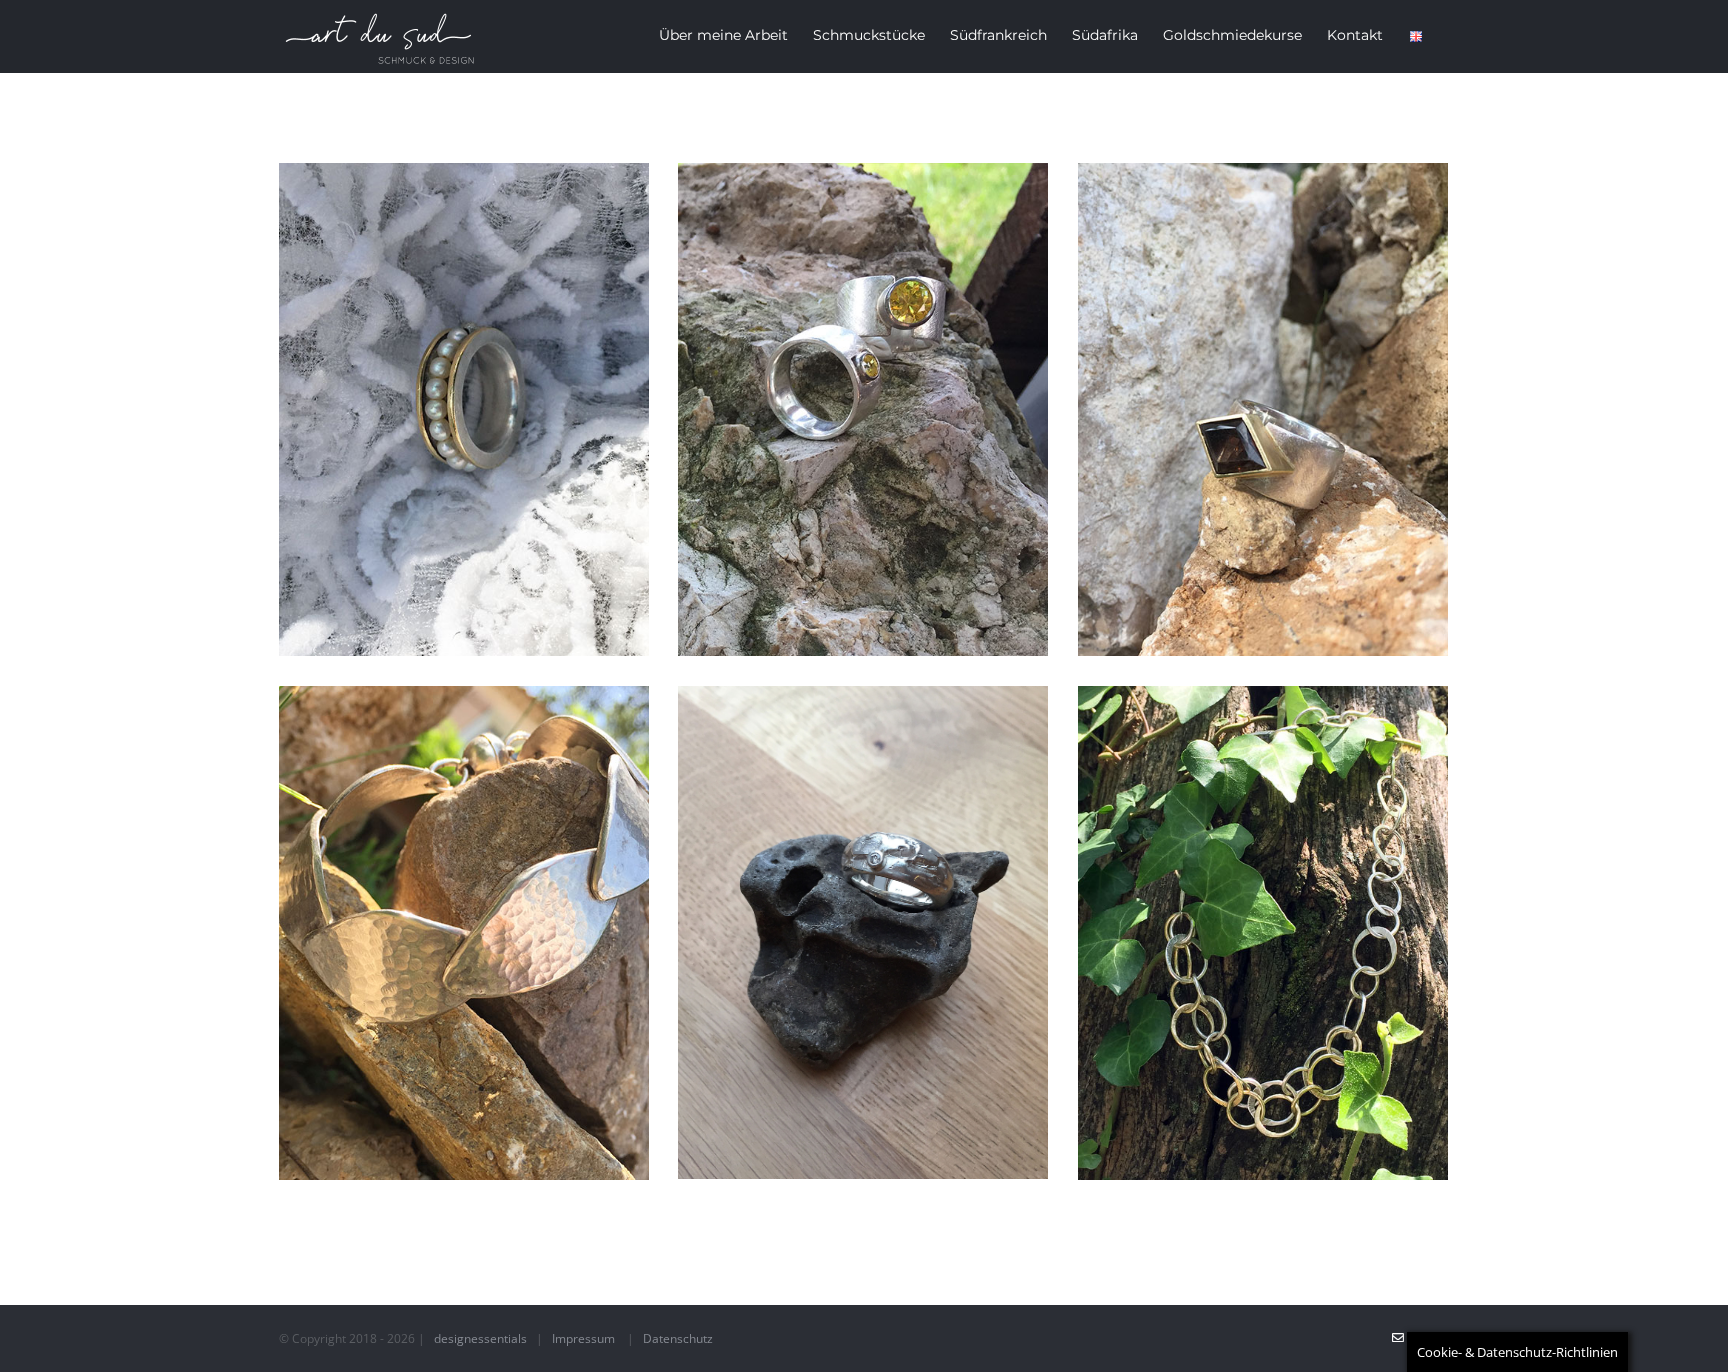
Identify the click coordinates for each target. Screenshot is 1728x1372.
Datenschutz (678, 1338)
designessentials (480, 1338)
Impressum (583, 1338)
